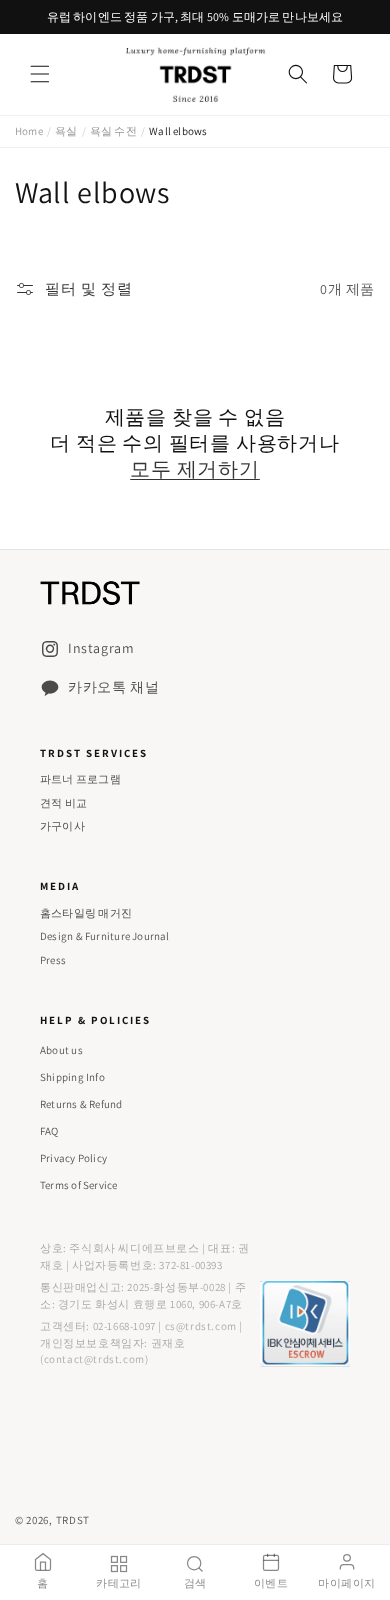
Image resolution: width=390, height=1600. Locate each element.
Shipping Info (72, 1077)
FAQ (49, 1131)
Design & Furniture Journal (105, 936)
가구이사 (62, 826)
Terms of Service (79, 1185)
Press (53, 960)
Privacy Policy (73, 1158)
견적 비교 (63, 803)
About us (61, 1050)
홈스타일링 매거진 (86, 913)
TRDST (73, 1520)
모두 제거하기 (195, 469)
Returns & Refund (81, 1104)
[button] (40, 74)
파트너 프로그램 (80, 779)
